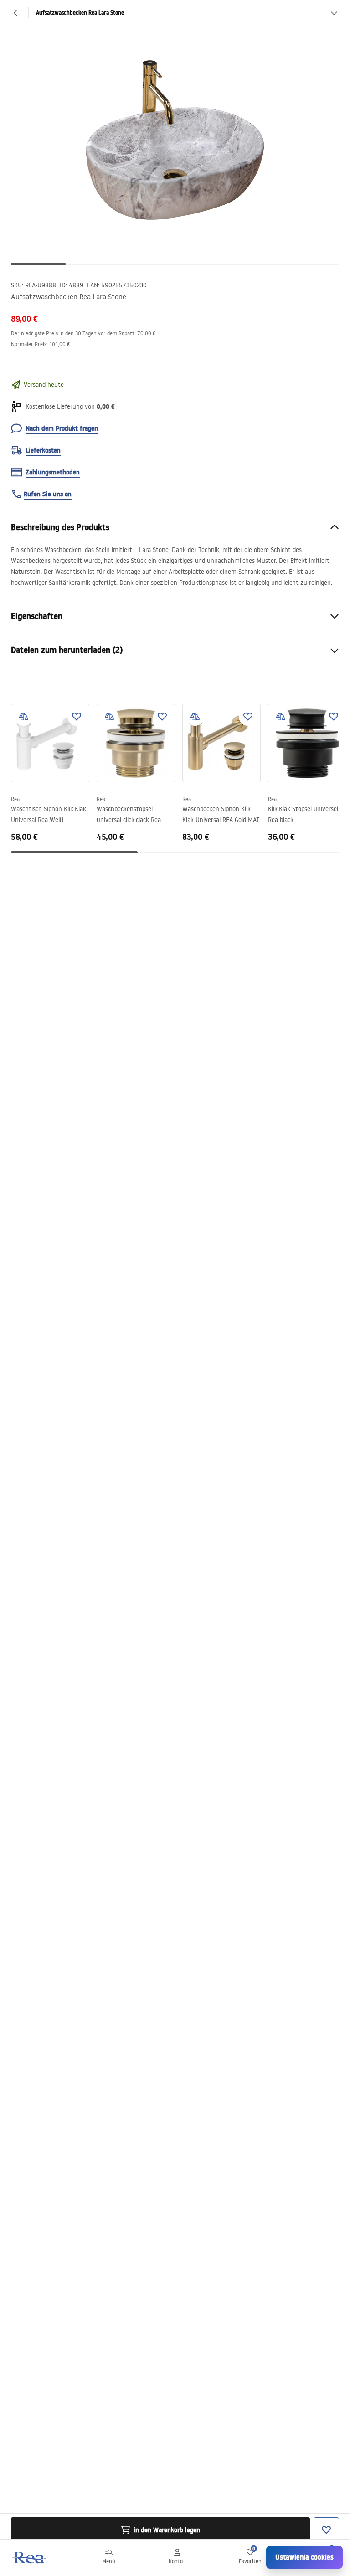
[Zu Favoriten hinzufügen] (77, 717)
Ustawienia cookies (304, 2557)
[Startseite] (29, 2558)
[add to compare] (24, 717)
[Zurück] (16, 13)
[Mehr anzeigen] (334, 13)
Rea (15, 799)
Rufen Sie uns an (48, 494)
